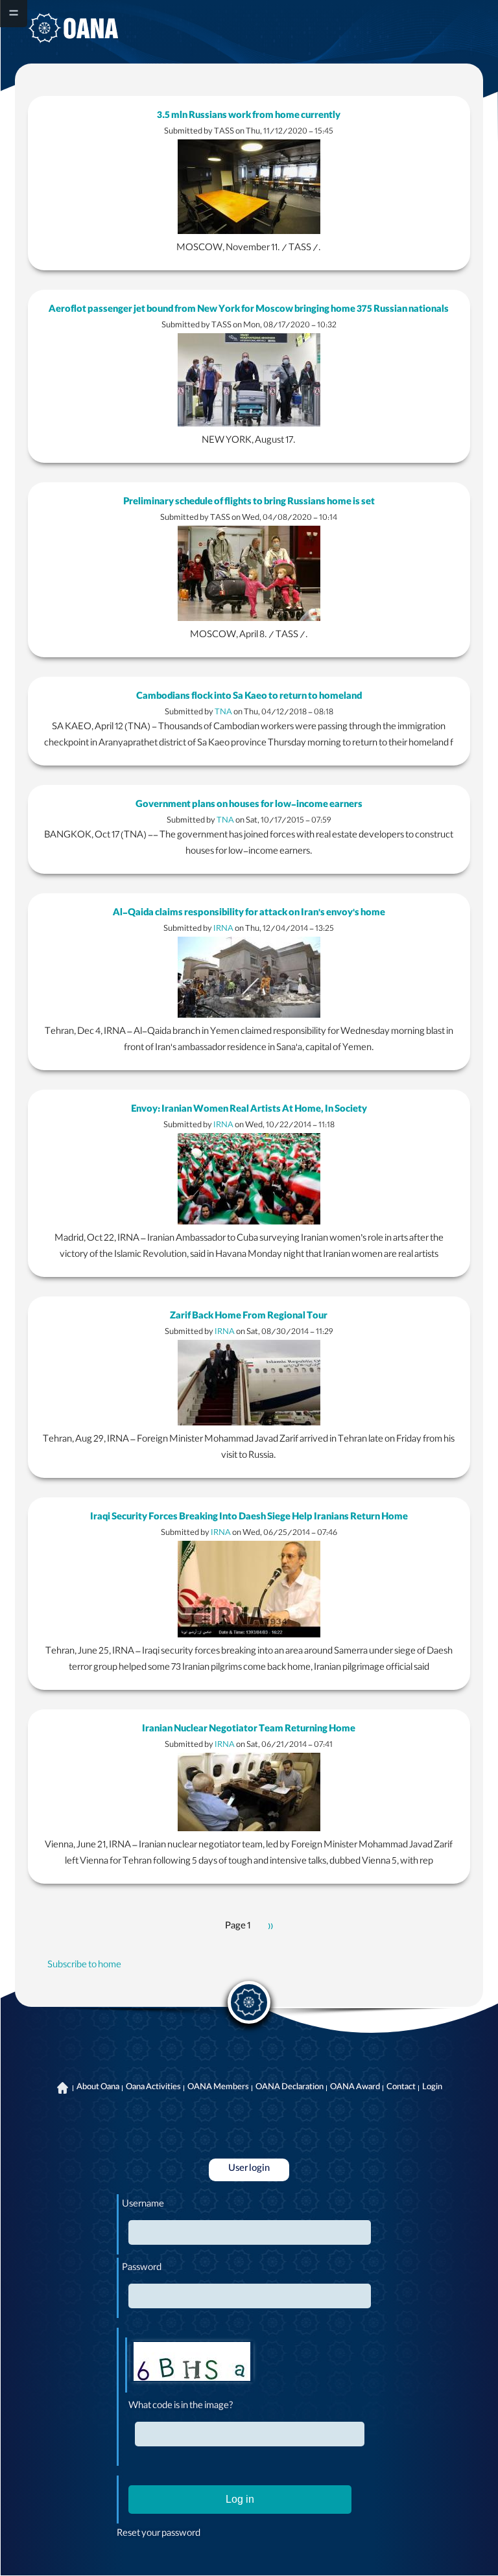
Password (142, 2269)
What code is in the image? (181, 2407)
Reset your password (159, 2535)
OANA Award (355, 2088)
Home (63, 2088)
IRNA (223, 929)
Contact (401, 2088)
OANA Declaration (290, 2088)
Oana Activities (153, 2088)
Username (143, 2205)
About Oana (98, 2088)
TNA (223, 713)
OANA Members (218, 2088)
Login (432, 2088)
